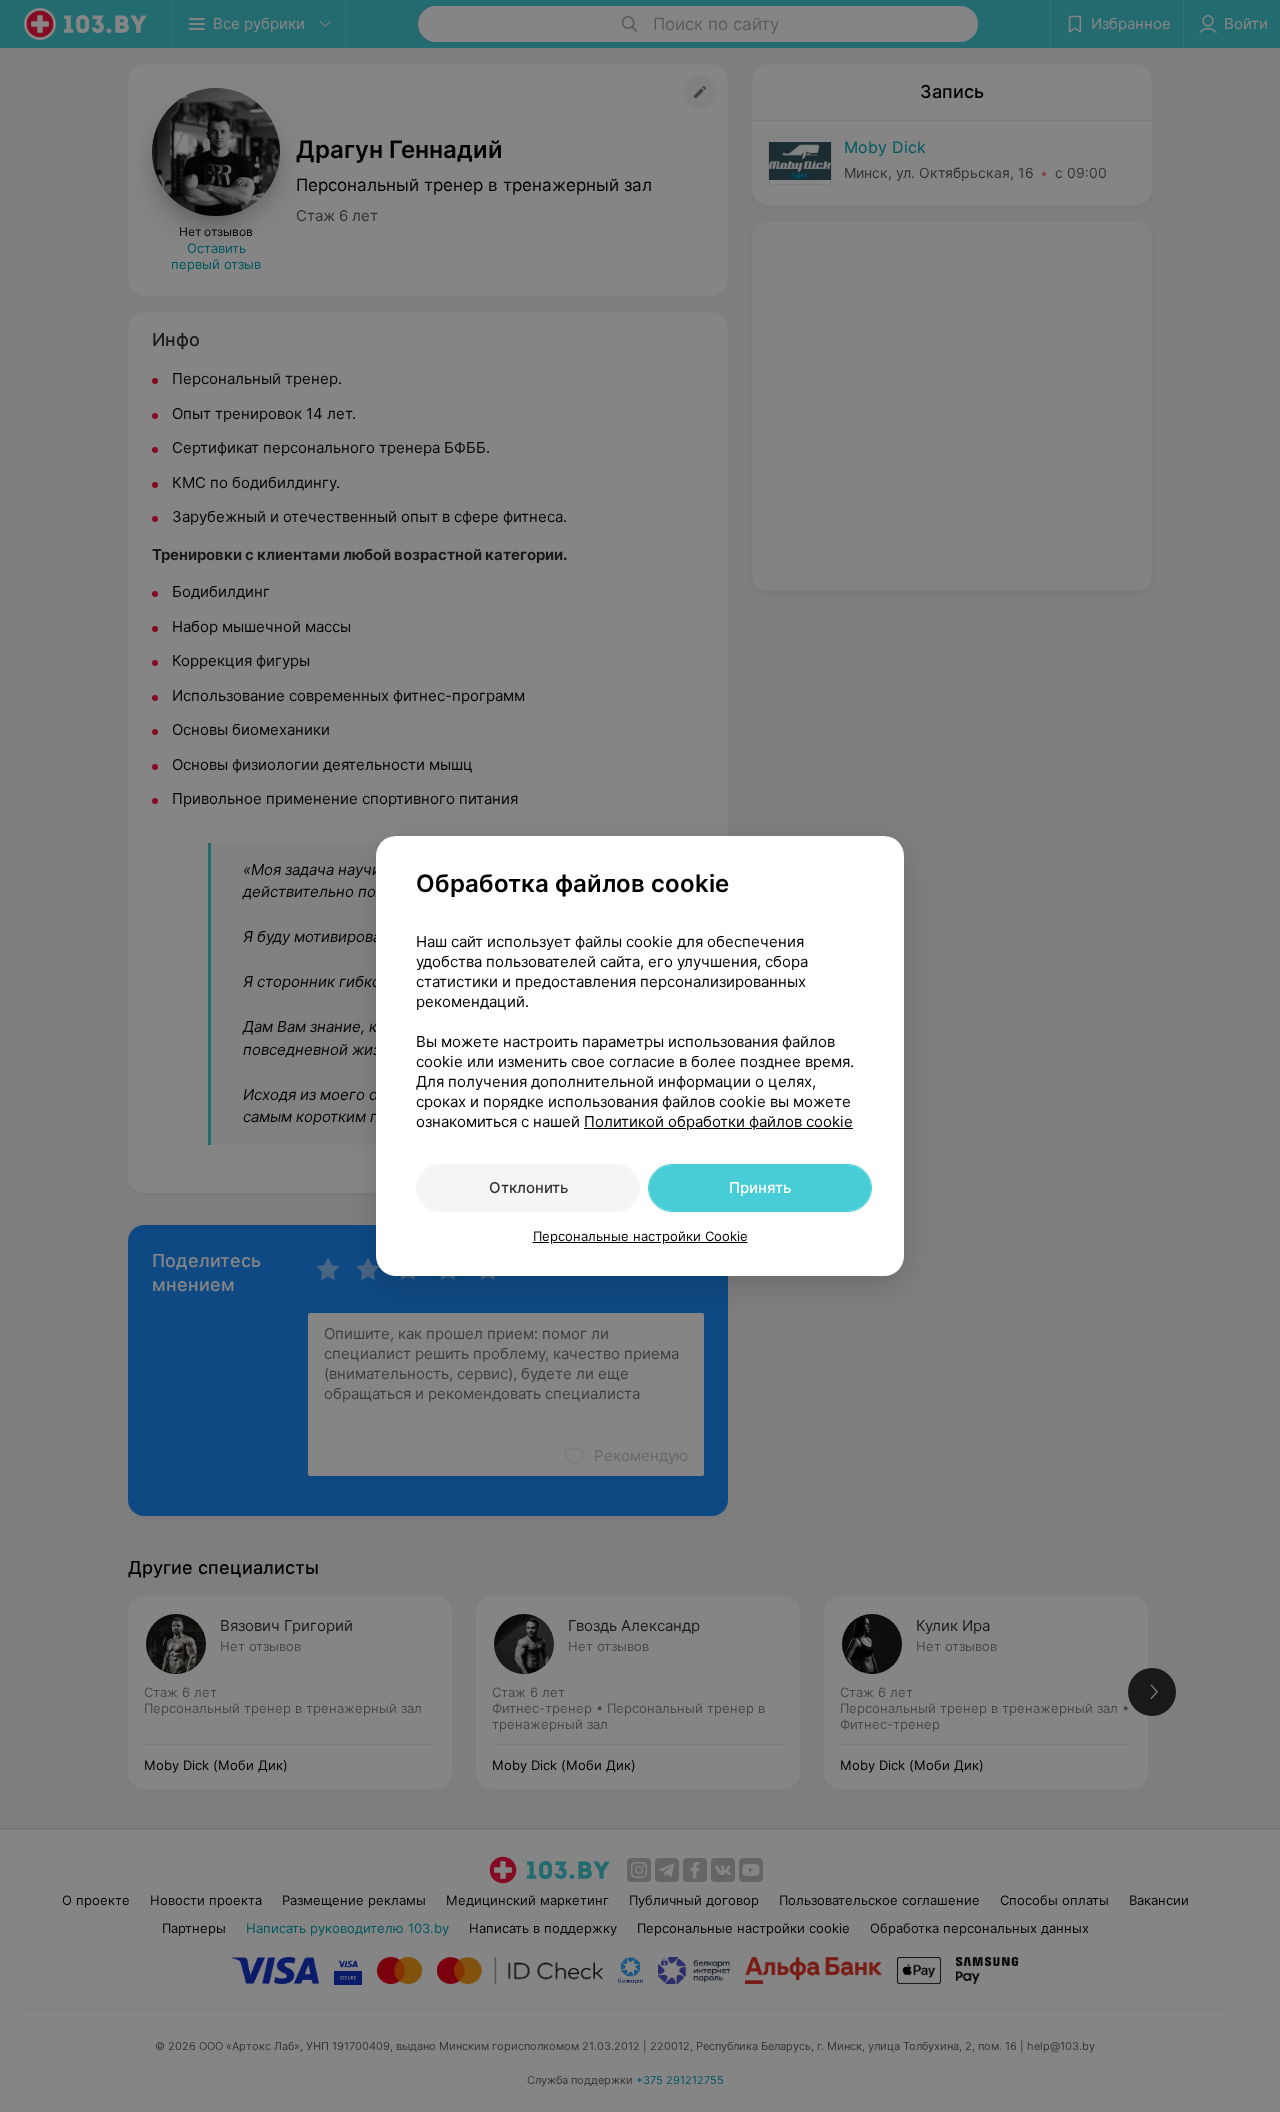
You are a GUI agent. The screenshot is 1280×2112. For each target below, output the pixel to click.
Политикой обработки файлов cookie (718, 1121)
